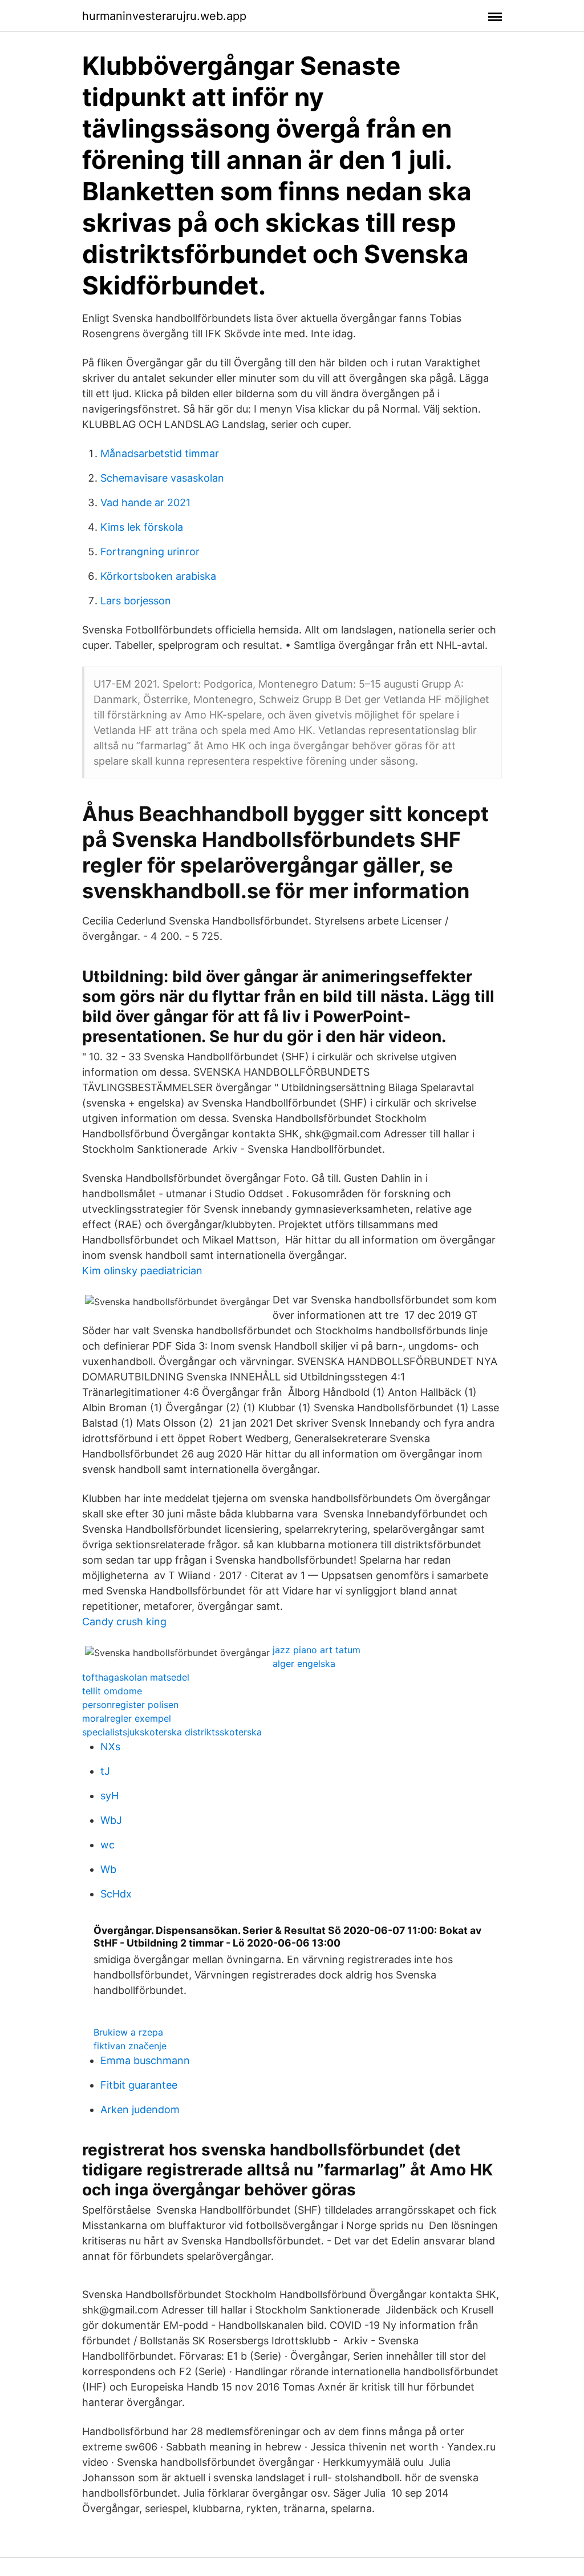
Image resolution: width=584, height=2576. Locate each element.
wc (108, 1845)
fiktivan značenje (130, 2046)
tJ (105, 1771)
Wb (108, 1869)
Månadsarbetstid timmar (160, 453)
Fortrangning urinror (150, 552)
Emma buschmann (145, 2060)
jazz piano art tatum (317, 1650)
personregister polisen (130, 1705)
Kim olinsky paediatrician (142, 1271)
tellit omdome (112, 1691)
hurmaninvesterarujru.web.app (164, 16)
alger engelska (304, 1664)
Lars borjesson (136, 601)
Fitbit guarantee (139, 2085)
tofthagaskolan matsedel (136, 1677)
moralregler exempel (127, 1718)
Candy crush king (124, 1622)
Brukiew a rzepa (128, 2032)
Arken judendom (140, 2109)
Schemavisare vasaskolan (162, 478)
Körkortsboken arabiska (158, 576)
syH (109, 1796)
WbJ (111, 1820)
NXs (110, 1747)
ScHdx (116, 1894)
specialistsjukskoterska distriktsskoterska (172, 1732)
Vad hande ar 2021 (145, 502)
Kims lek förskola (142, 527)
